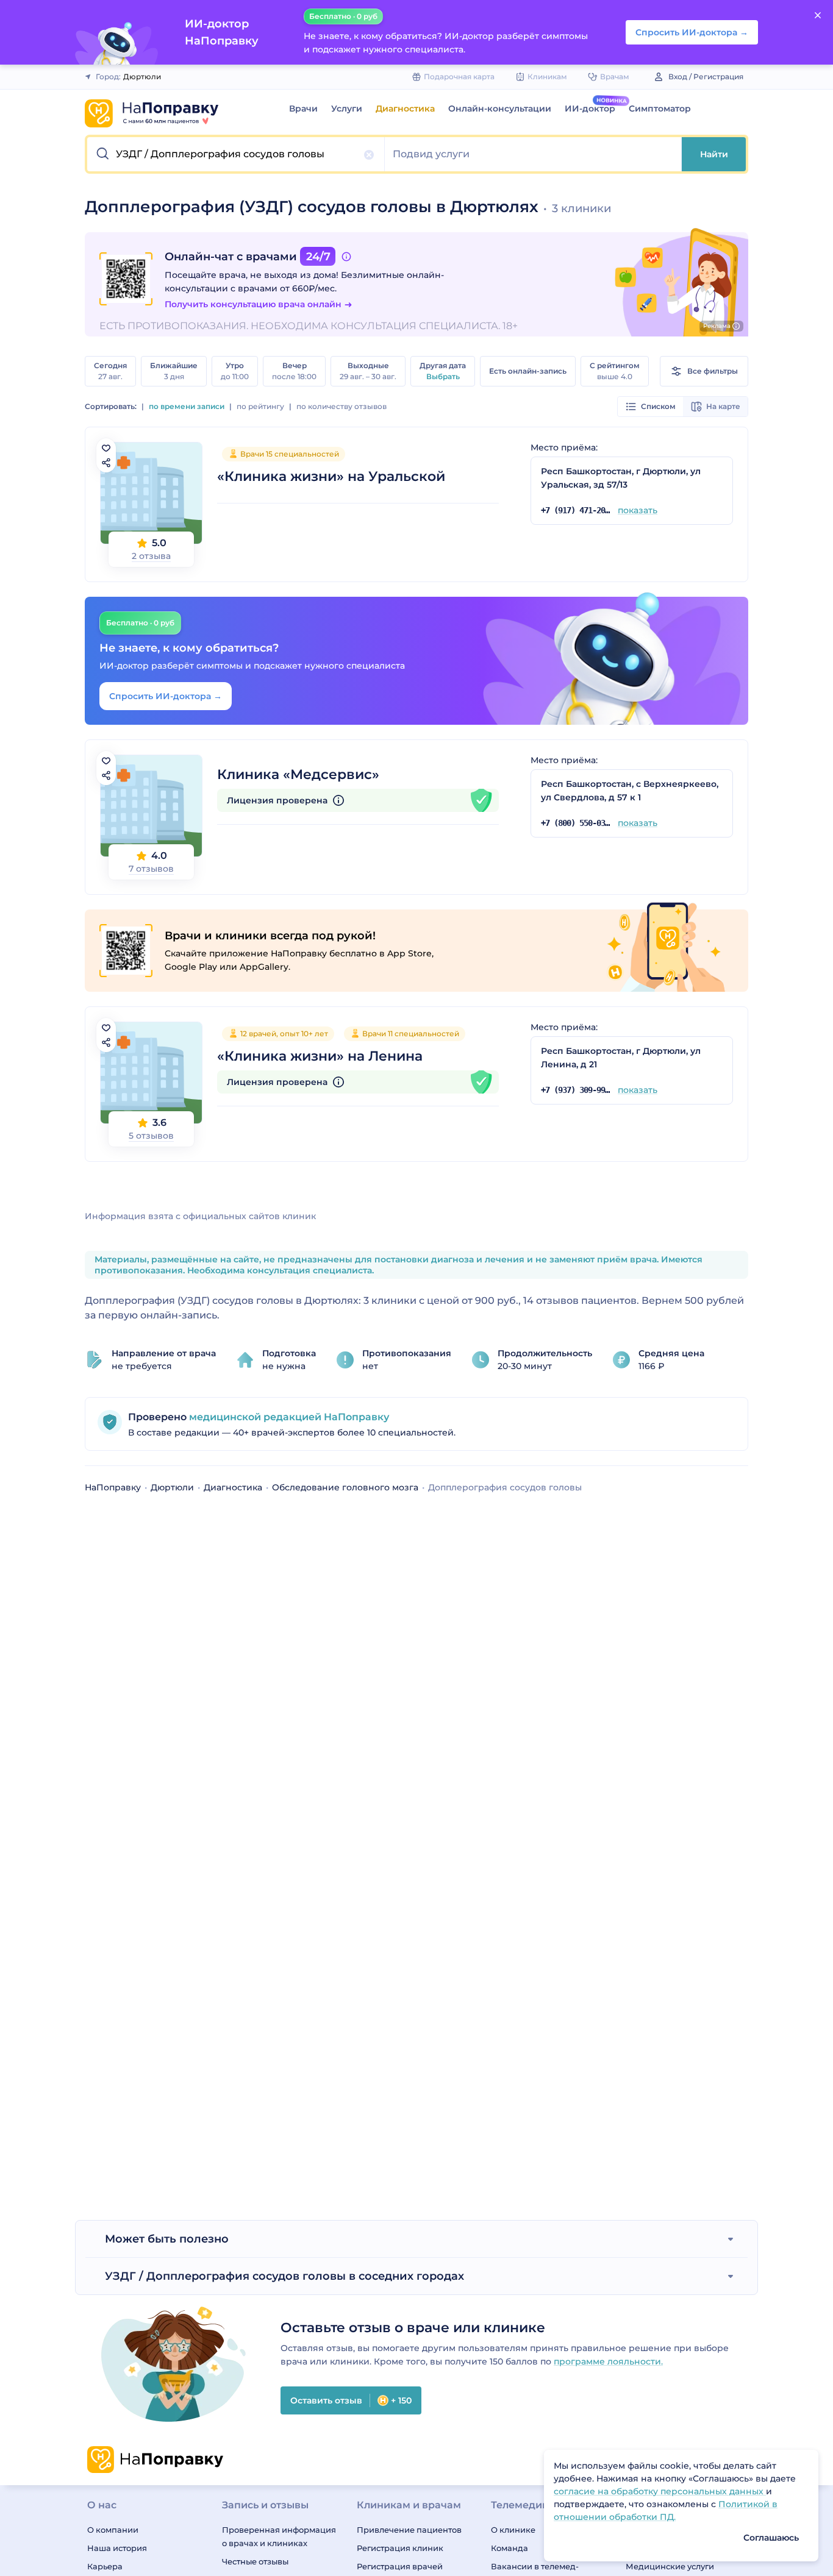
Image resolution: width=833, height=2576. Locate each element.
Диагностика (405, 109)
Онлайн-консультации (500, 109)
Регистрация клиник (400, 2548)
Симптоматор (660, 109)
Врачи (303, 109)
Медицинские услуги (670, 2566)
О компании (113, 2530)
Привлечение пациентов (409, 2530)
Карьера (105, 2566)
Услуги (347, 109)
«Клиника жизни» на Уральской (331, 476)
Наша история (117, 2548)
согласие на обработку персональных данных (660, 2491)
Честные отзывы (255, 2561)
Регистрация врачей (400, 2566)
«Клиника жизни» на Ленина (320, 1056)
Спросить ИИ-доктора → (166, 696)
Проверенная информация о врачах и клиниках (279, 2536)
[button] (236, 154)
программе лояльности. (608, 2361)
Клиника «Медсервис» (298, 774)
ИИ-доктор (590, 109)
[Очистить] (369, 155)
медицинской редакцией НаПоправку (288, 1417)
